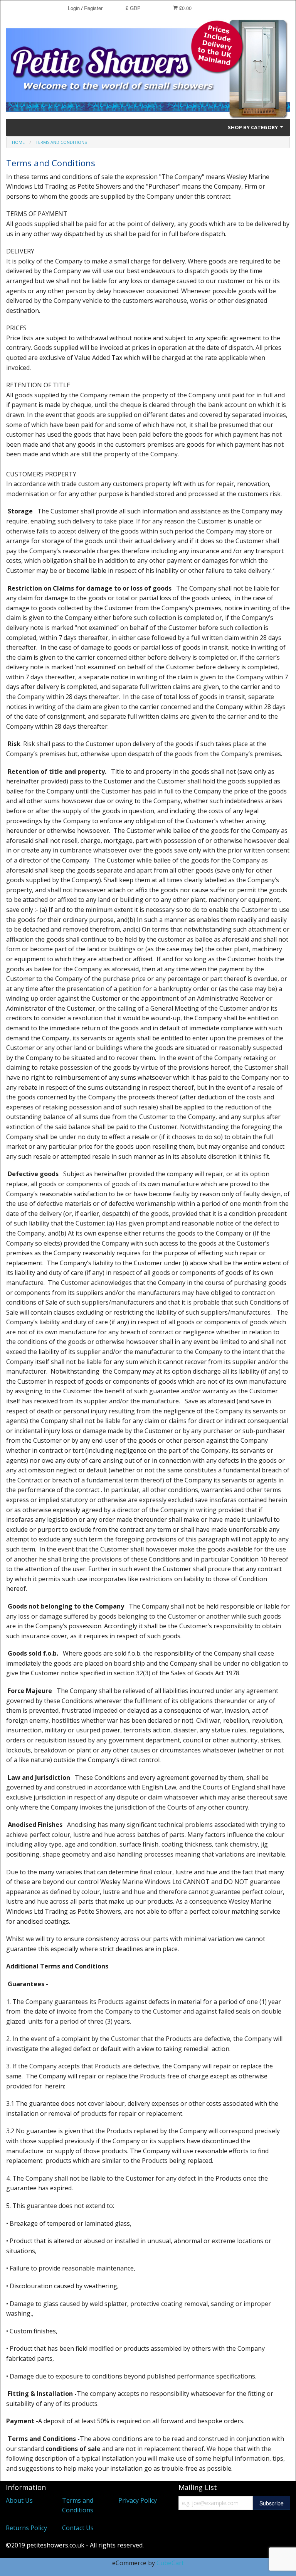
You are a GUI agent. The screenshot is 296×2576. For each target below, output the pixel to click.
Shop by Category (253, 127)
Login (74, 8)
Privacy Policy (138, 2500)
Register (93, 8)
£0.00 (185, 8)
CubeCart (170, 2563)
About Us (19, 2500)
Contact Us (78, 2528)
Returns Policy (26, 2528)
